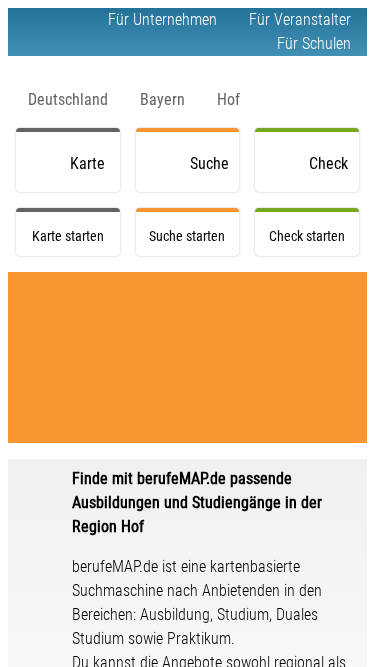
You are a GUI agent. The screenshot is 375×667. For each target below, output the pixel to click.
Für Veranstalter (300, 19)
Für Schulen (314, 43)
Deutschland (68, 99)
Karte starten (93, 173)
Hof (228, 99)
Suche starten (213, 173)
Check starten (332, 173)
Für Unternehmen (162, 19)
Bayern (162, 99)
